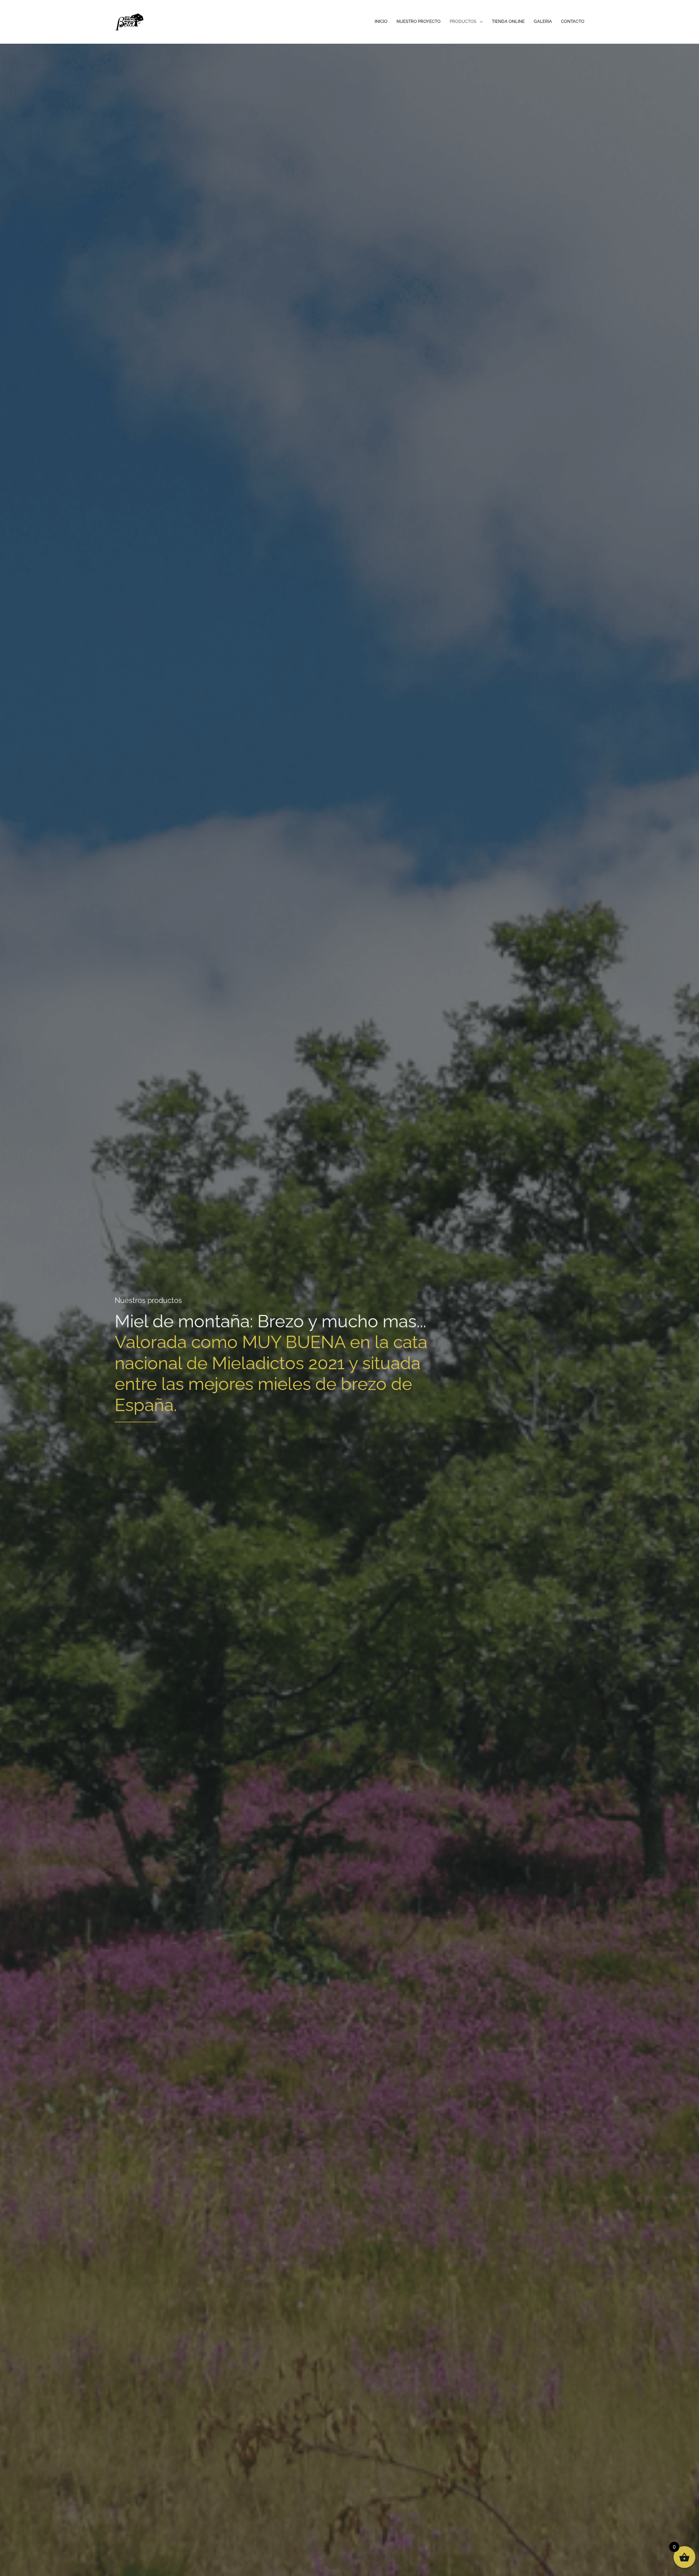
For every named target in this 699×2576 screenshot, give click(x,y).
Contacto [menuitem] (573, 21)
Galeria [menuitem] (543, 21)
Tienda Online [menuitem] (508, 21)
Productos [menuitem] (463, 21)
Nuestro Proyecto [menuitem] (418, 21)
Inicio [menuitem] (381, 21)
